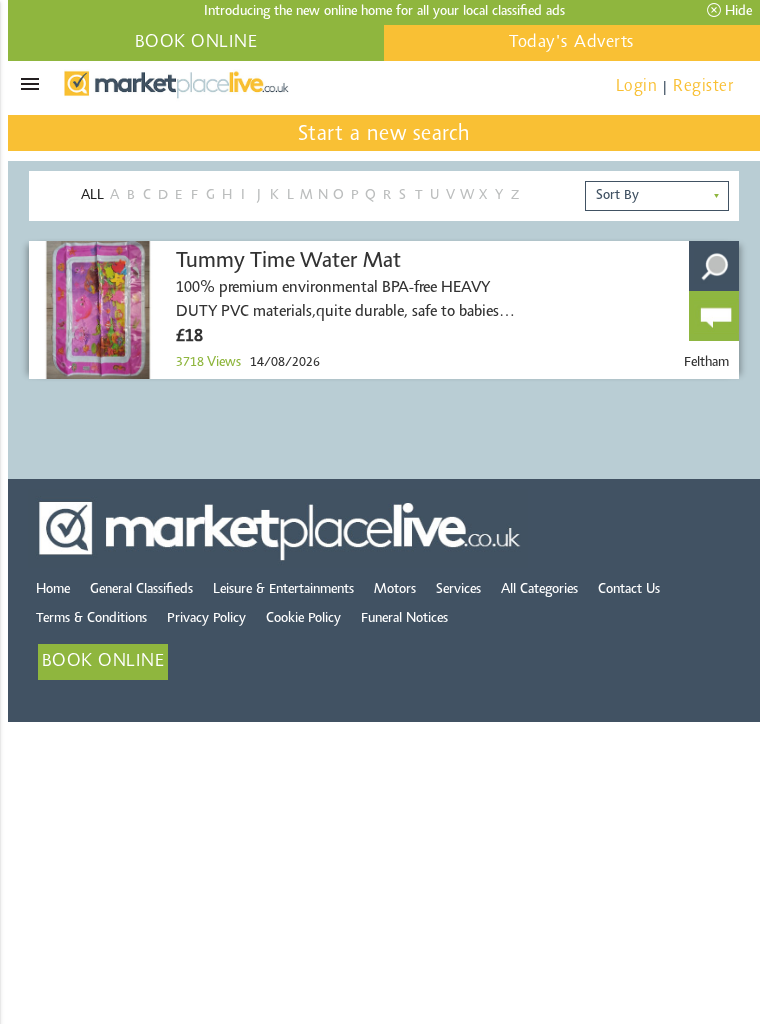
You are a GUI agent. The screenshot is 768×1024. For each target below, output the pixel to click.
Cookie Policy (303, 619)
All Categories (539, 590)
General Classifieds (141, 590)
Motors (395, 590)
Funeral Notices (404, 619)
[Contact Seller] (714, 316)
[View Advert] (714, 266)
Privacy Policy (206, 619)
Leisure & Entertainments (283, 590)
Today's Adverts (572, 43)
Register (703, 86)
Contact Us (629, 590)
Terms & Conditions (91, 619)
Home (53, 590)
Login (637, 86)
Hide (736, 12)
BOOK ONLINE (196, 43)
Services (458, 590)
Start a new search (384, 135)
